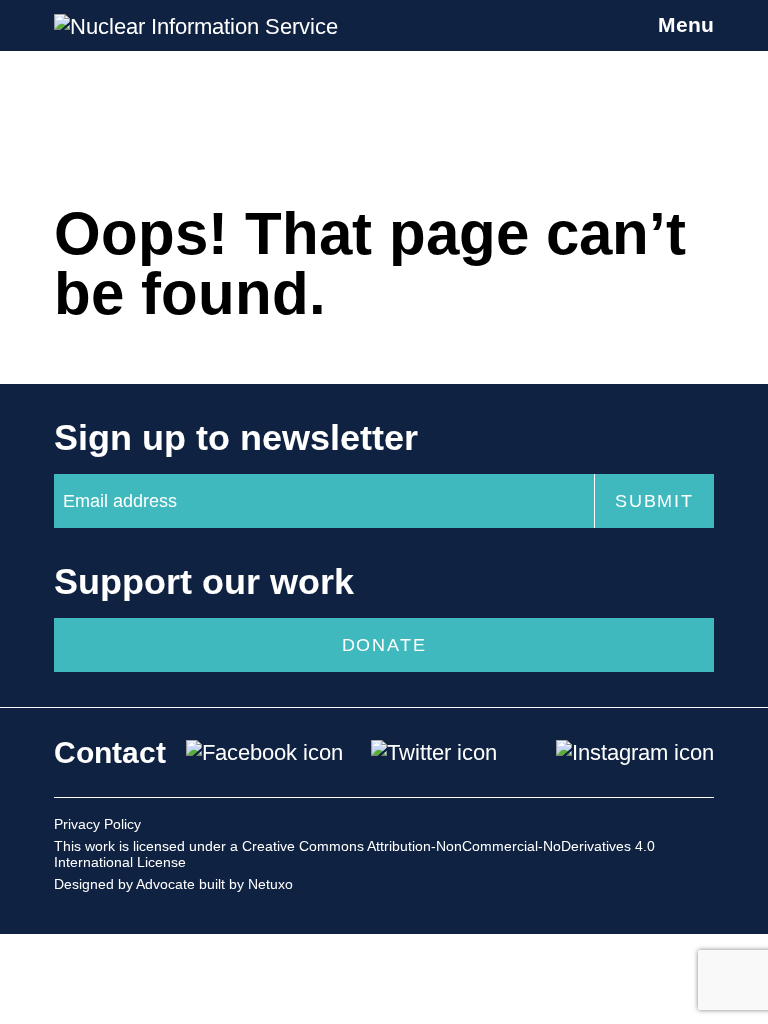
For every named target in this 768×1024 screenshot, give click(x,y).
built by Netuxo (246, 884)
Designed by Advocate (124, 884)
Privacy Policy (97, 824)
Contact (110, 752)
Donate (384, 645)
